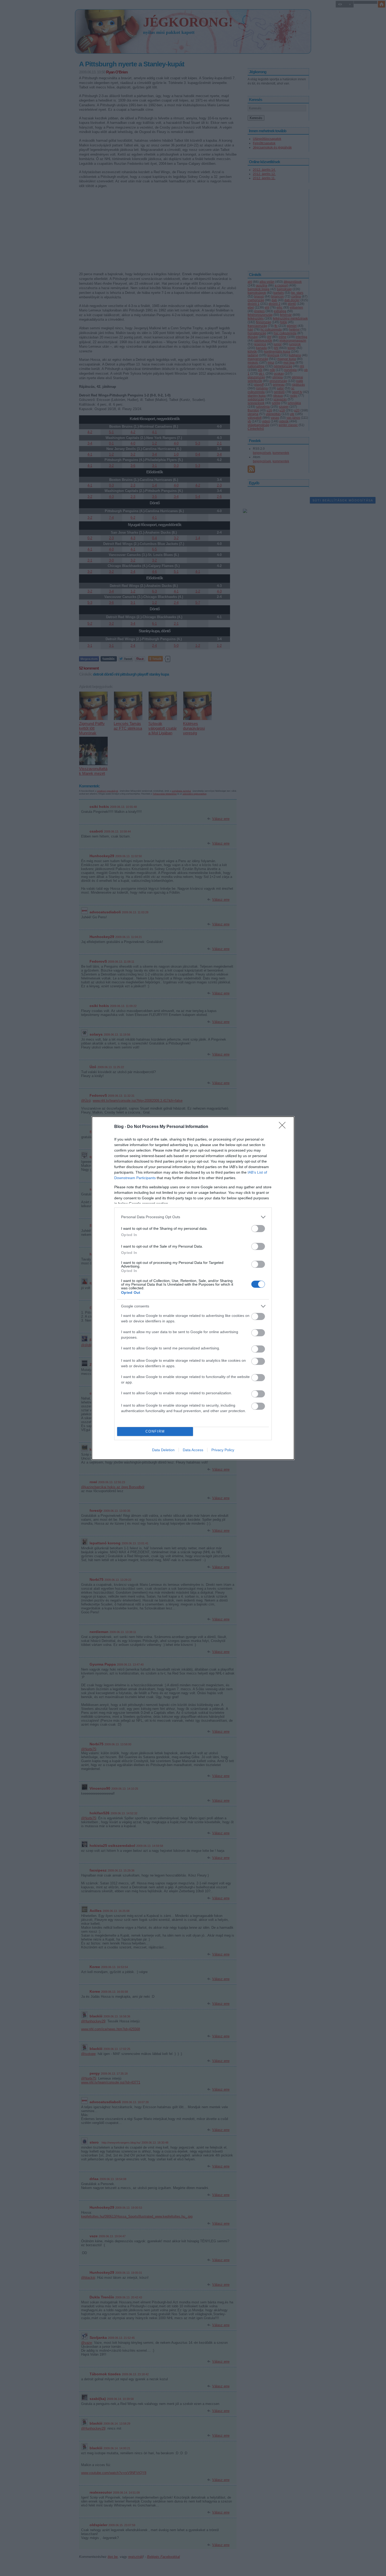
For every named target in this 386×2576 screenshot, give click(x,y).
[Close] (284, 1127)
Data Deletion (163, 1450)
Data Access (193, 1450)
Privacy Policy (223, 1450)
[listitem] (193, 1217)
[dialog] (193, 1288)
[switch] (258, 1229)
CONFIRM (155, 1431)
